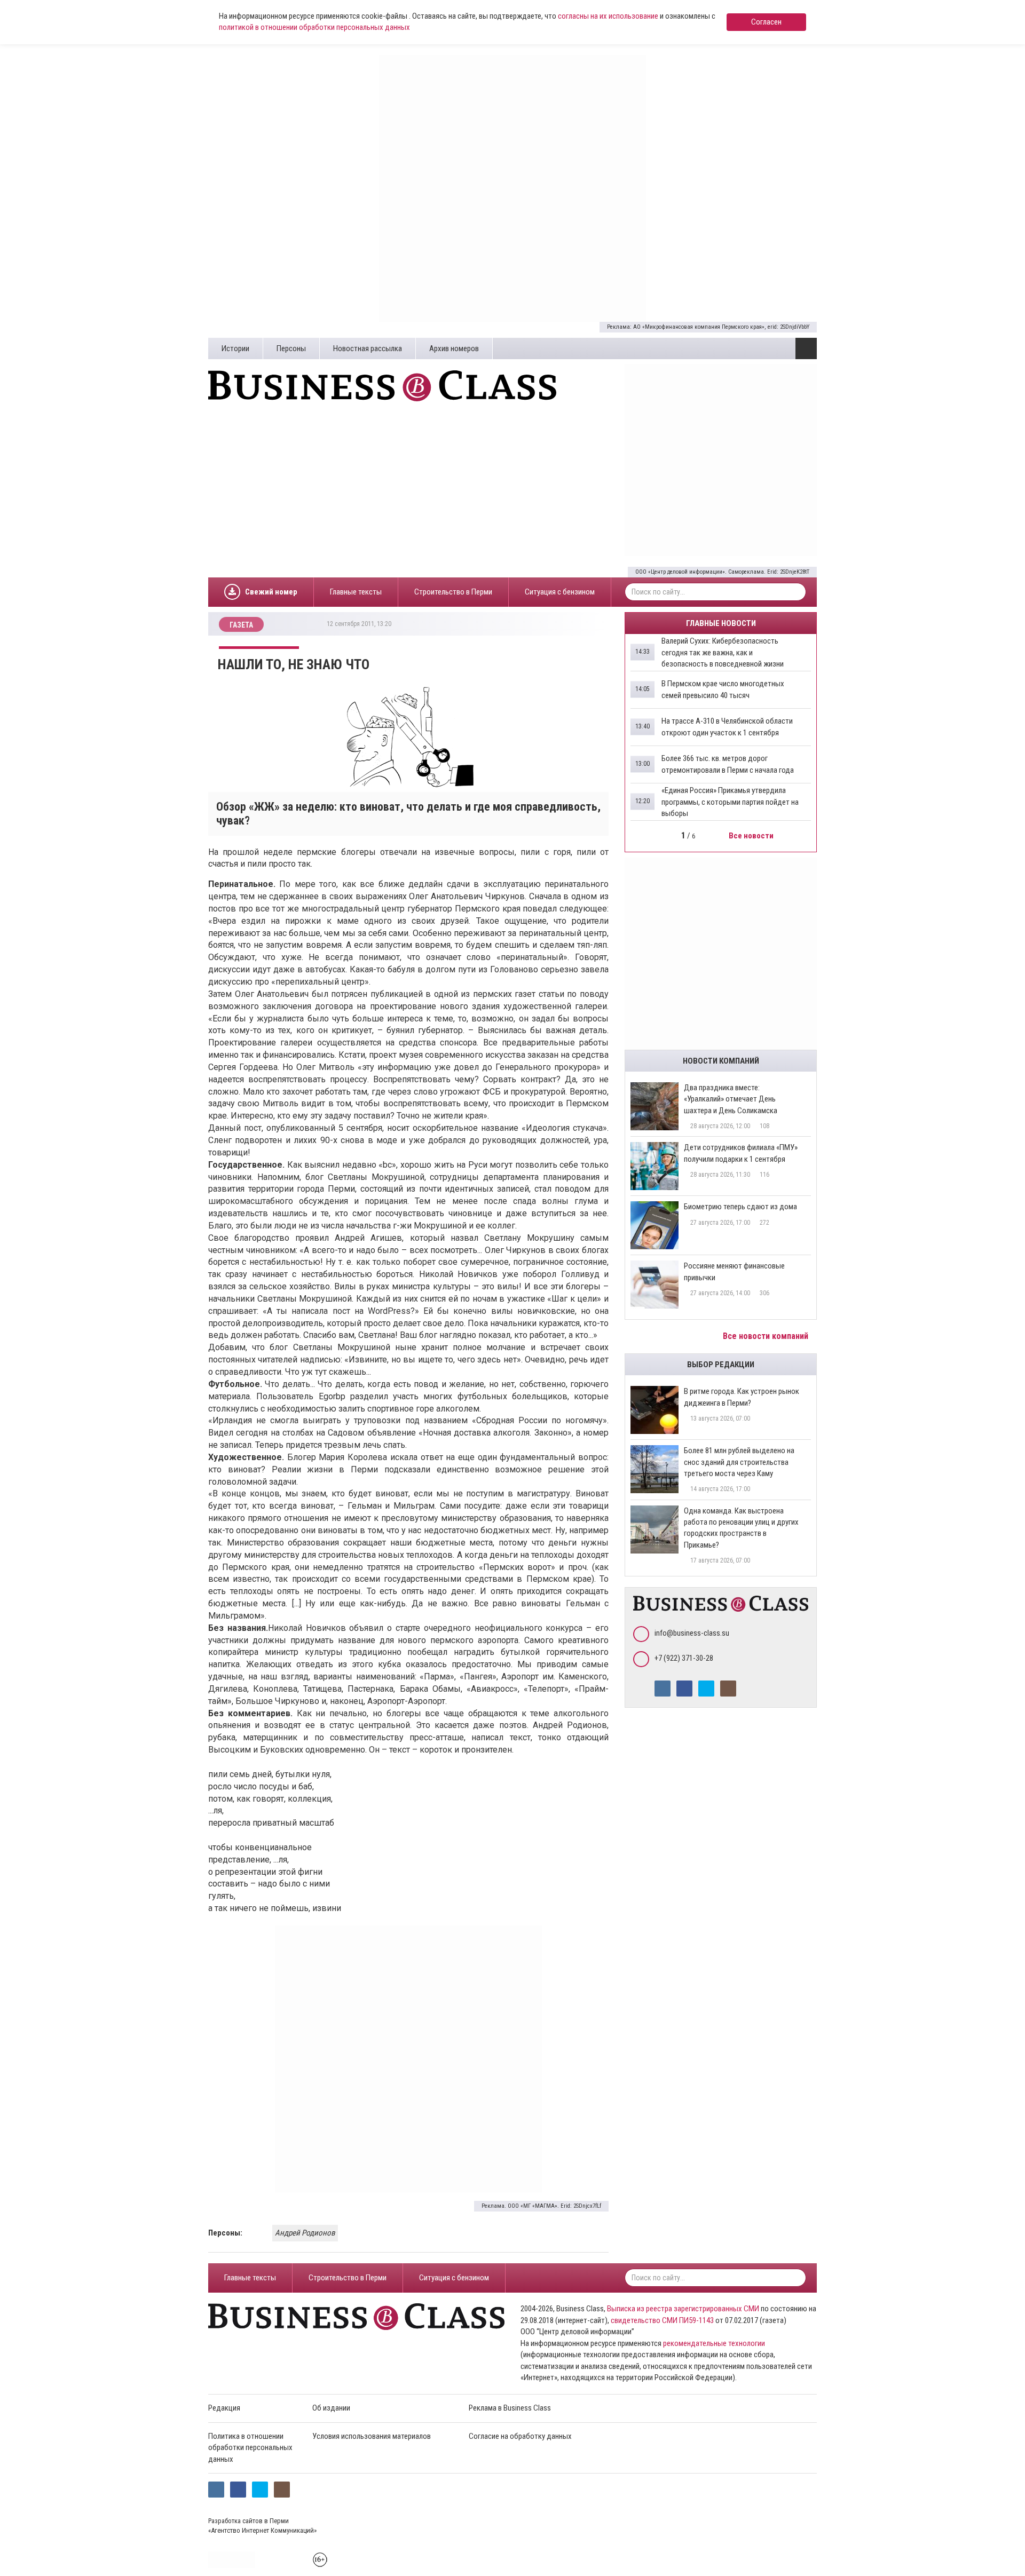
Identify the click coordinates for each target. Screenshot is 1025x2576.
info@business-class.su (692, 1633)
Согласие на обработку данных (520, 2436)
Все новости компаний (767, 1336)
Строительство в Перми (453, 592)
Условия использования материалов (372, 2436)
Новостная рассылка (368, 348)
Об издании (331, 2408)
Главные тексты (356, 592)
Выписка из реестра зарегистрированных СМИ (683, 2309)
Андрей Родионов (305, 2233)
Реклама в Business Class (510, 2408)
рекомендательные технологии (714, 2343)
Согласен (766, 22)
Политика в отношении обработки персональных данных (250, 2448)
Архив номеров (454, 348)
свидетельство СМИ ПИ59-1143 (662, 2320)
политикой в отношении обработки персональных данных (314, 27)
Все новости (752, 836)
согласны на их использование (608, 16)
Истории (235, 348)
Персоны (291, 348)
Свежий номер (271, 592)
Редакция (224, 2408)
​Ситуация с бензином (560, 592)
